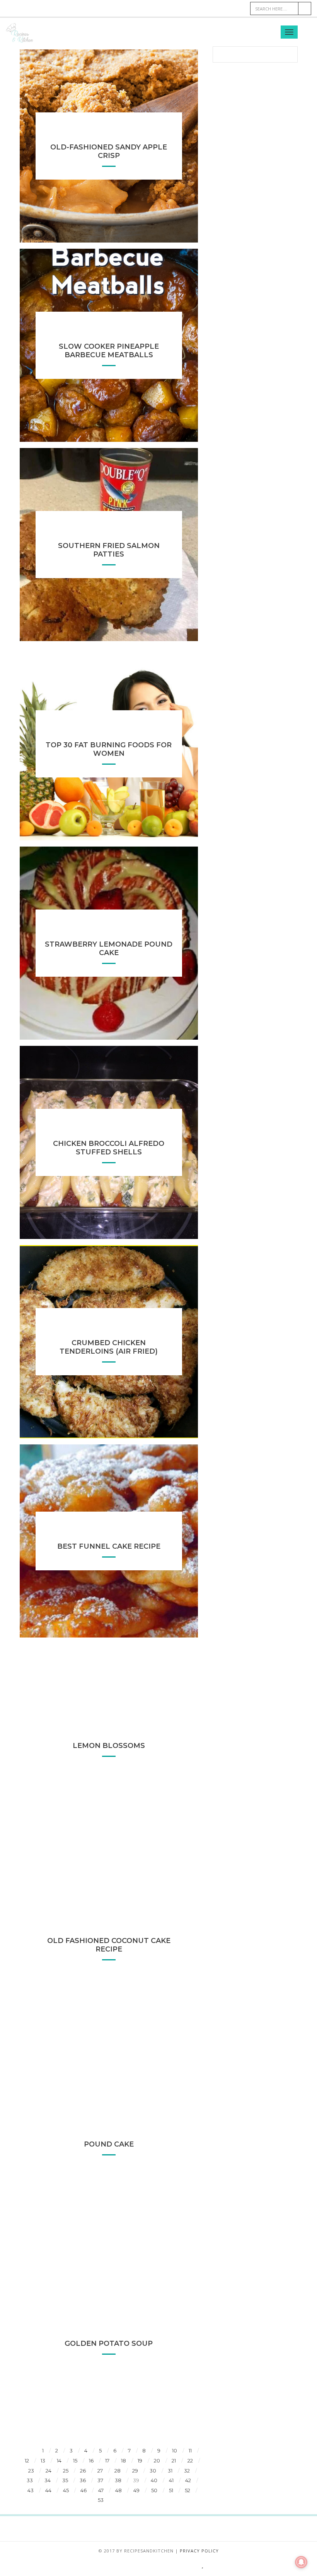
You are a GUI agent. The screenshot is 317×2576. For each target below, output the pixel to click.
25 (66, 2471)
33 (30, 2480)
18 (124, 2461)
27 (100, 2471)
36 (83, 2480)
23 (31, 2471)
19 (140, 2461)
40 (154, 2480)
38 (118, 2480)
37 (100, 2480)
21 (174, 2461)
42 (188, 2480)
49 (136, 2490)
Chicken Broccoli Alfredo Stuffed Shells (109, 1148)
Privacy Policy (199, 2551)
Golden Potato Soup (109, 2344)
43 (31, 2490)
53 (101, 2500)
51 (171, 2490)
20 (157, 2461)
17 (107, 2461)
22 (190, 2461)
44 (48, 2490)
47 (101, 2490)
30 (153, 2471)
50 (154, 2490)
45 (66, 2490)
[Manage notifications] (301, 2562)
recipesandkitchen (149, 2551)
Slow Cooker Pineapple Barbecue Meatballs (109, 351)
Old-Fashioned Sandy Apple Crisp (109, 151)
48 (118, 2490)
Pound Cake (109, 2144)
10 (175, 2450)
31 (170, 2471)
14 (59, 2461)
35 (65, 2480)
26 (83, 2471)
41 (171, 2480)
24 (49, 2471)
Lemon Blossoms (109, 1746)
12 (27, 2461)
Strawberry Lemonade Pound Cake (109, 949)
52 (187, 2490)
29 (135, 2471)
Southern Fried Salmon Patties (109, 550)
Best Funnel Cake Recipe (109, 1546)
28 (118, 2471)
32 (187, 2471)
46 (84, 2490)
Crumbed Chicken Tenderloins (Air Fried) (109, 1347)
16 (91, 2461)
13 (43, 2461)
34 (48, 2480)
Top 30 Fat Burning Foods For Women (109, 749)
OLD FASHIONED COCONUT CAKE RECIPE (109, 1945)
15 (75, 2461)
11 (190, 2450)
